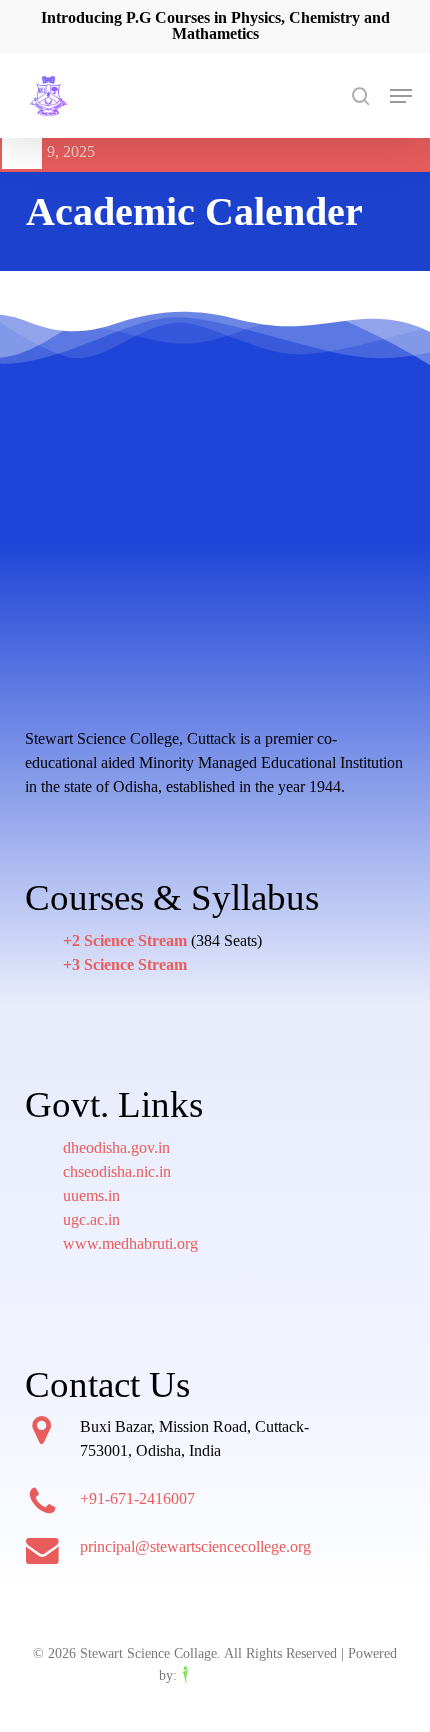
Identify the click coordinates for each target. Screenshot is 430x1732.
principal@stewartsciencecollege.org (195, 1546)
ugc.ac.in (91, 1219)
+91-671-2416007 (137, 1498)
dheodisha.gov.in (116, 1147)
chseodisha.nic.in (117, 1171)
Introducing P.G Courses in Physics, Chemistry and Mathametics (215, 25)
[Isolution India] (226, 1675)
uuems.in (91, 1195)
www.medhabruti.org (130, 1243)
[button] (401, 96)
